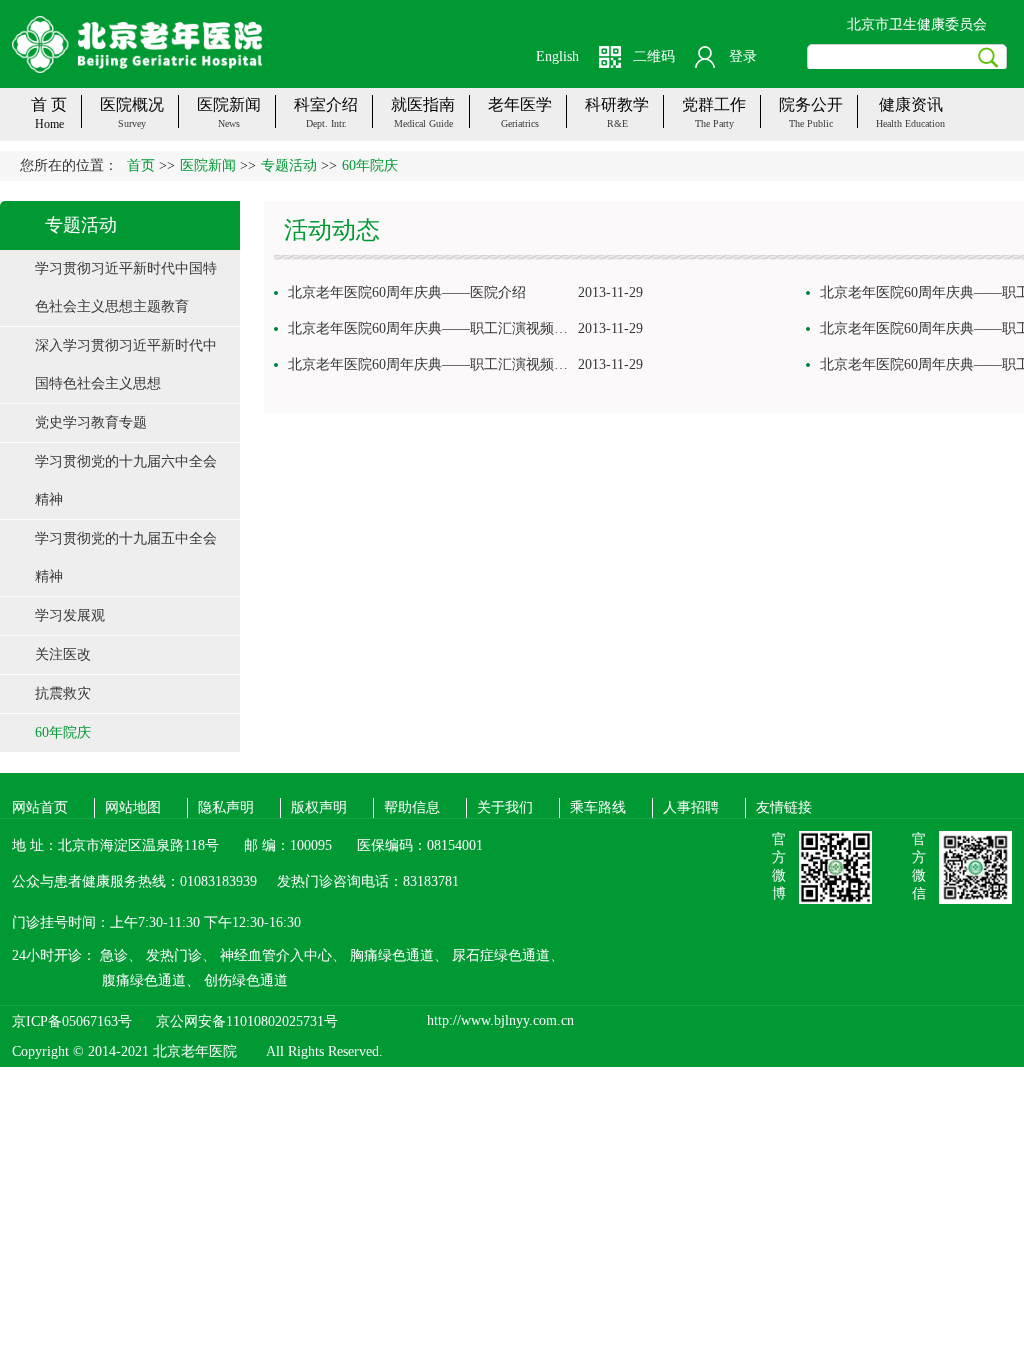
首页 (141, 165)
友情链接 (784, 807)
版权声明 (319, 807)
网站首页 (40, 807)
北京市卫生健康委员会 (917, 24)
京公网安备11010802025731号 (247, 1021)
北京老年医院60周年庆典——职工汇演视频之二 (435, 364)
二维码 (654, 56)
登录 (743, 56)
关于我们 (505, 807)
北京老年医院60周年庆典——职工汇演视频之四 (435, 328)
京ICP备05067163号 (72, 1021)
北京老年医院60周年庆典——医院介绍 (407, 292)
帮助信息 (412, 807)
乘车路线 (598, 807)
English (557, 56)
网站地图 (133, 807)
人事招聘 (691, 807)
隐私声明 (226, 807)
